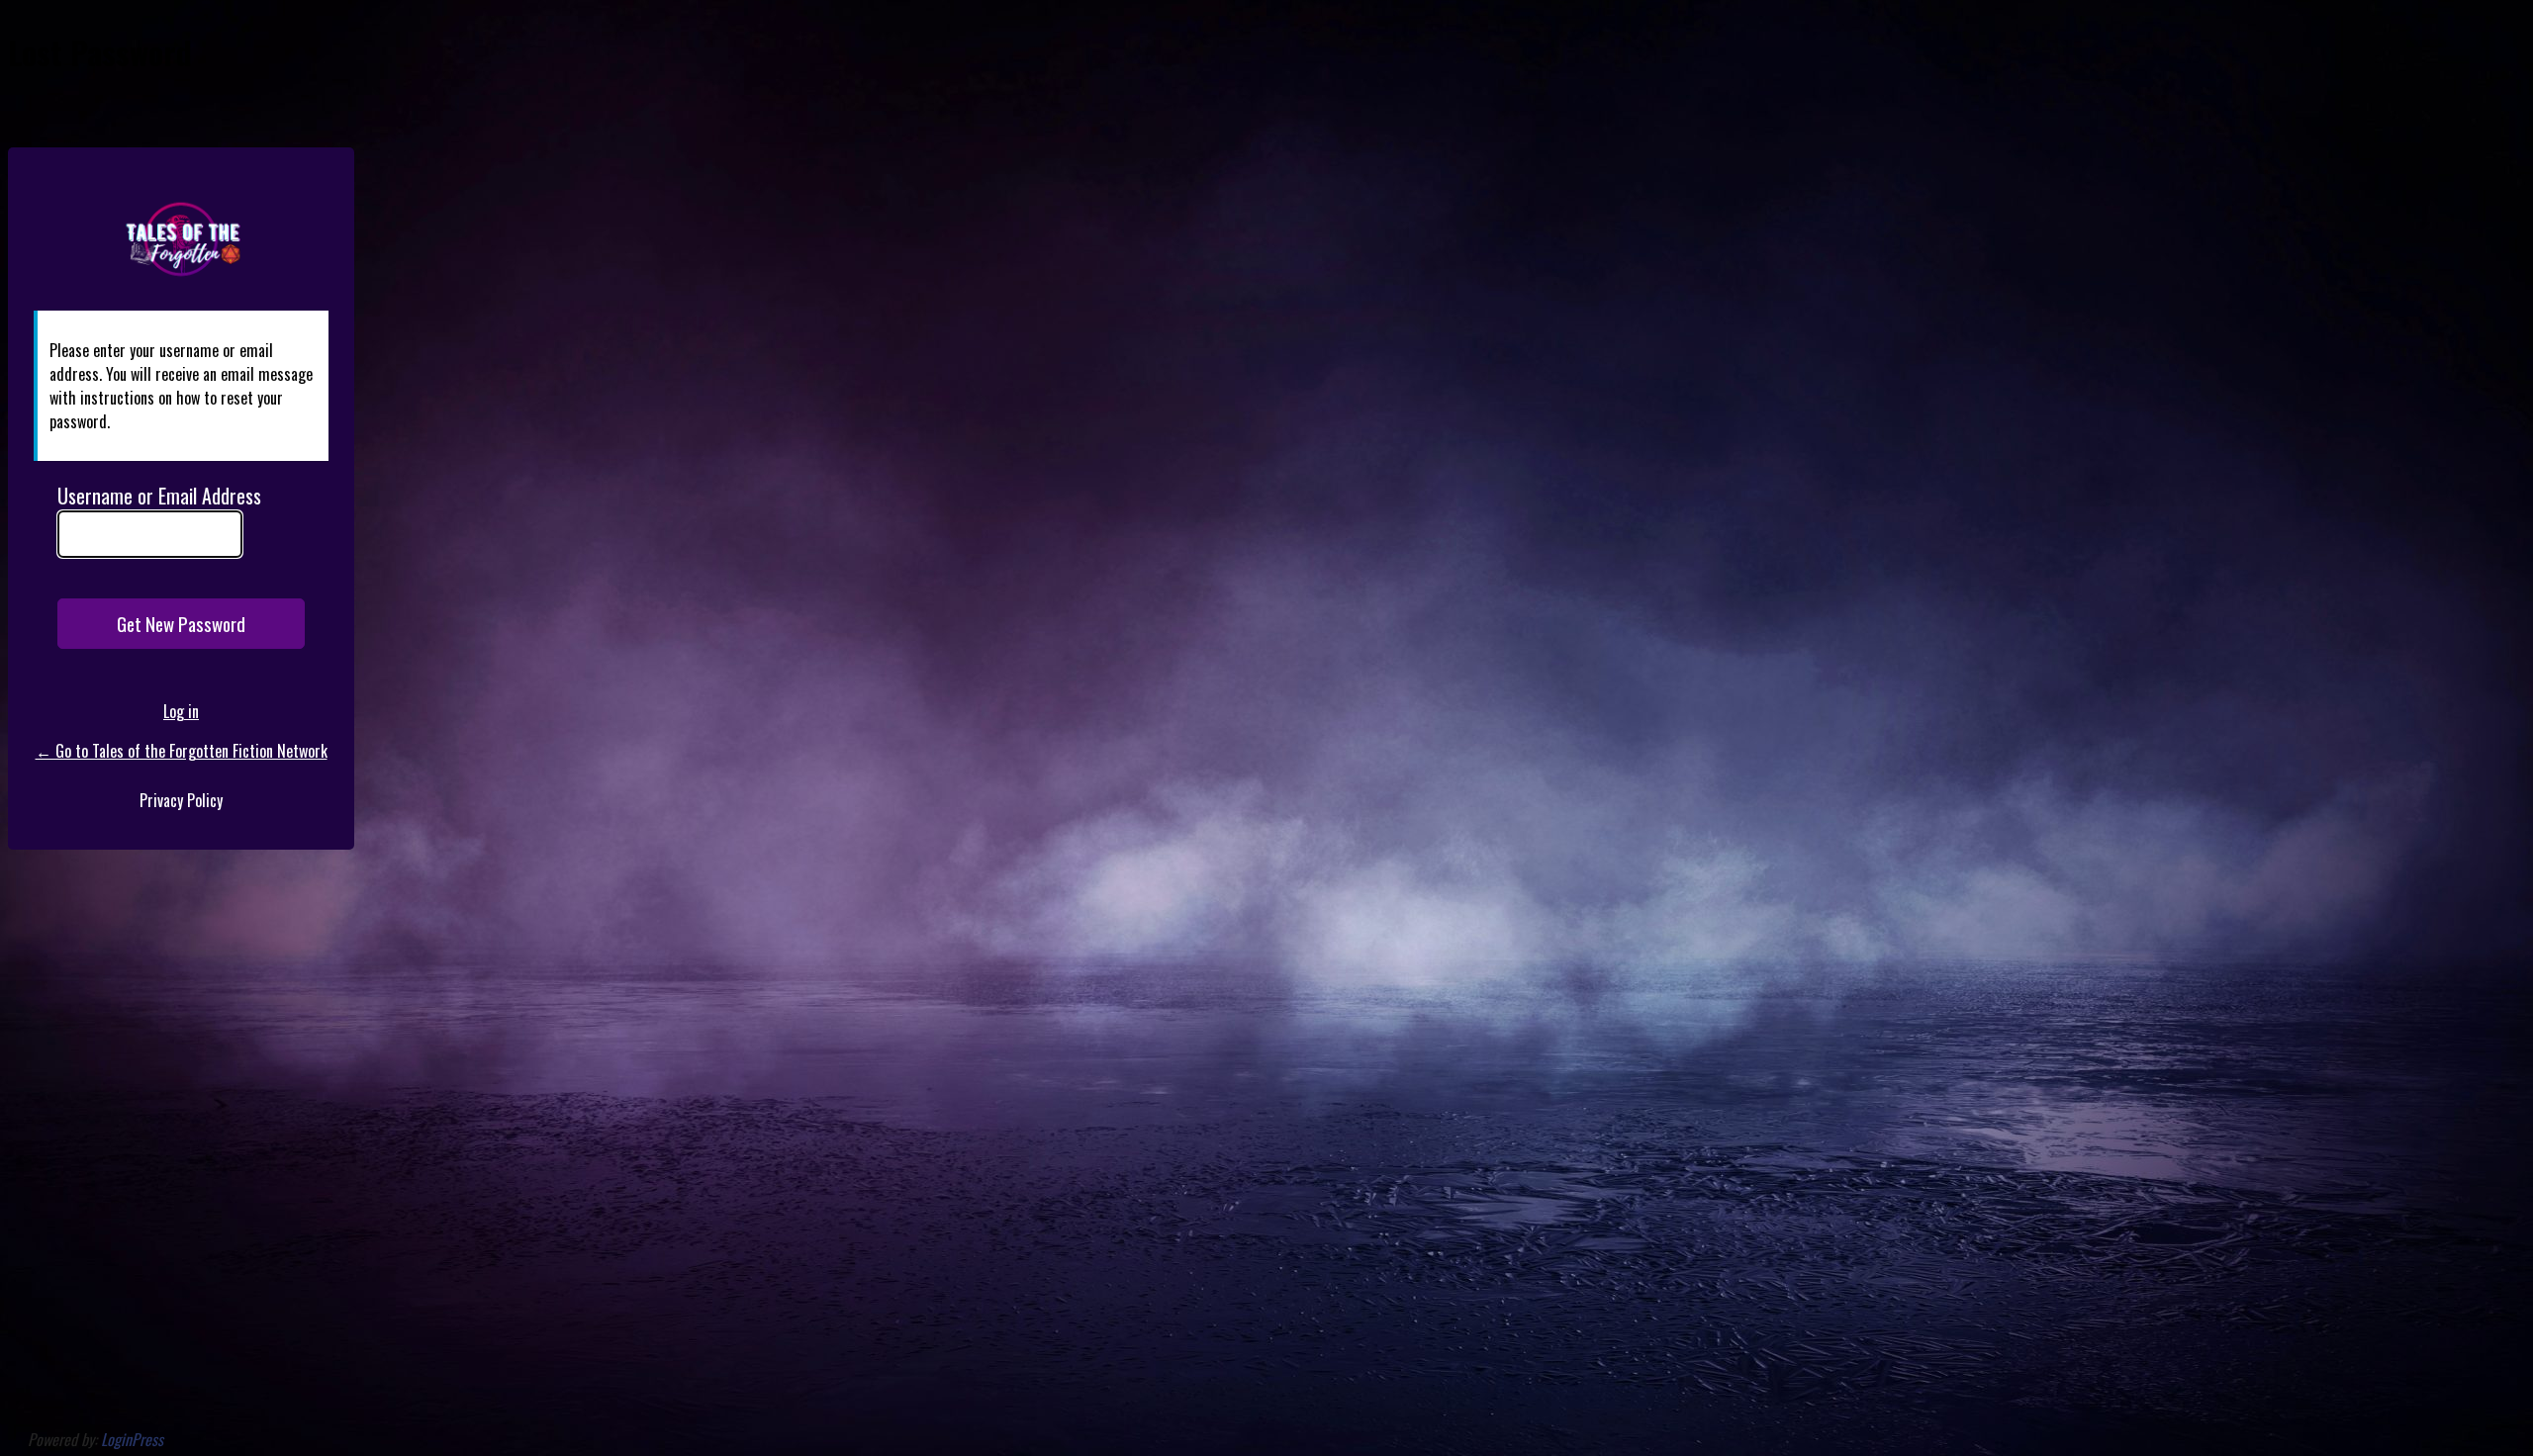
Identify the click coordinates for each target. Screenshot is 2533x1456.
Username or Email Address (159, 496)
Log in (181, 711)
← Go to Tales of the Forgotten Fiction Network (182, 751)
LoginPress (132, 1439)
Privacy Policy (181, 800)
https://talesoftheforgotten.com (181, 242)
